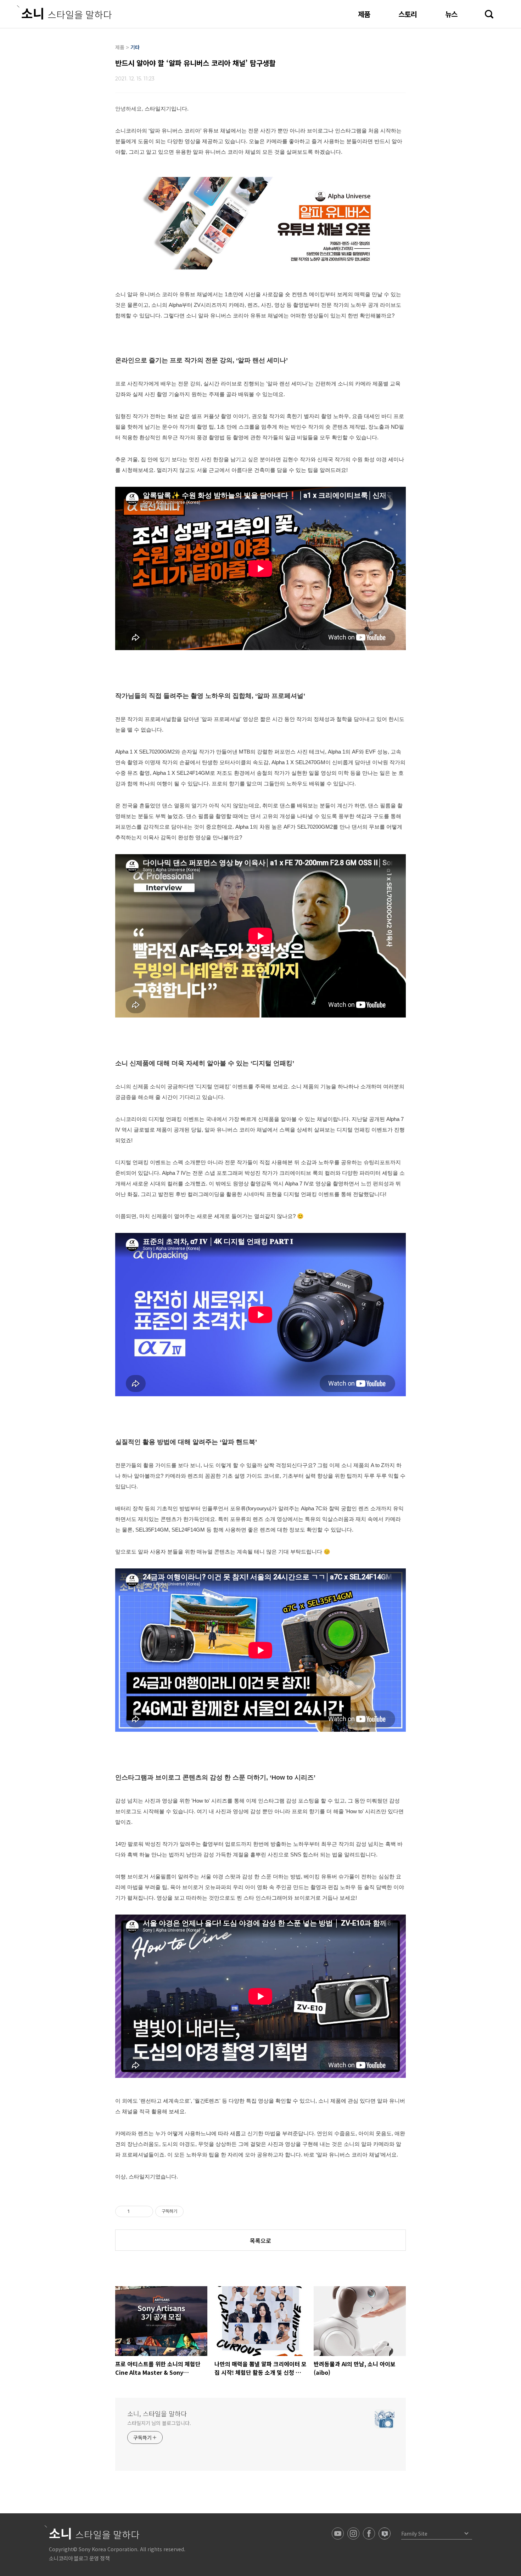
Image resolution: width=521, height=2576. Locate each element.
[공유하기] (136, 2211)
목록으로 (260, 2240)
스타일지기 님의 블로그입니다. (159, 2423)
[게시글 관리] (145, 2211)
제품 (364, 14)
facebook (369, 2533)
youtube (338, 2533)
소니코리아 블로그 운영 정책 (79, 2558)
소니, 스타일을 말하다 (157, 2413)
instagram (353, 2533)
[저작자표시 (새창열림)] (187, 2211)
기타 (135, 47)
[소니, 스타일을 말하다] (64, 12)
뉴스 (451, 14)
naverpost (385, 2533)
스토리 (408, 14)
